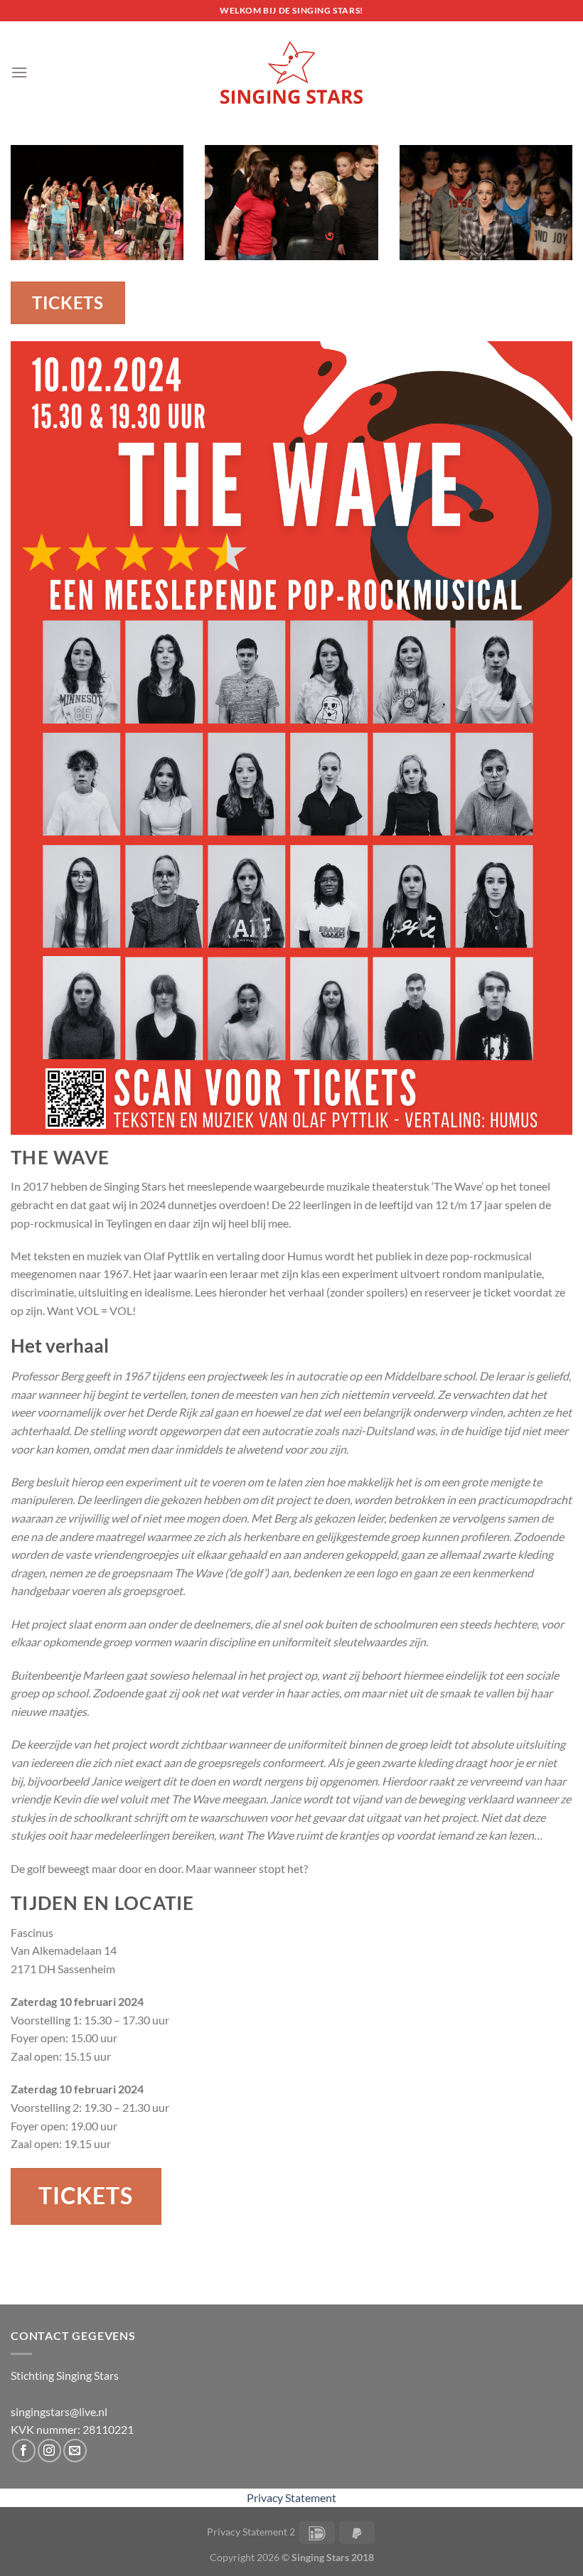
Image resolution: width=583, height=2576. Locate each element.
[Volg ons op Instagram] (49, 2451)
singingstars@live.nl (59, 2411)
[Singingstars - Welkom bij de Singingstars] (291, 73)
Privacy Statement (291, 2497)
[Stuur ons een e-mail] (75, 2451)
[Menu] (19, 72)
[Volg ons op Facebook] (24, 2451)
